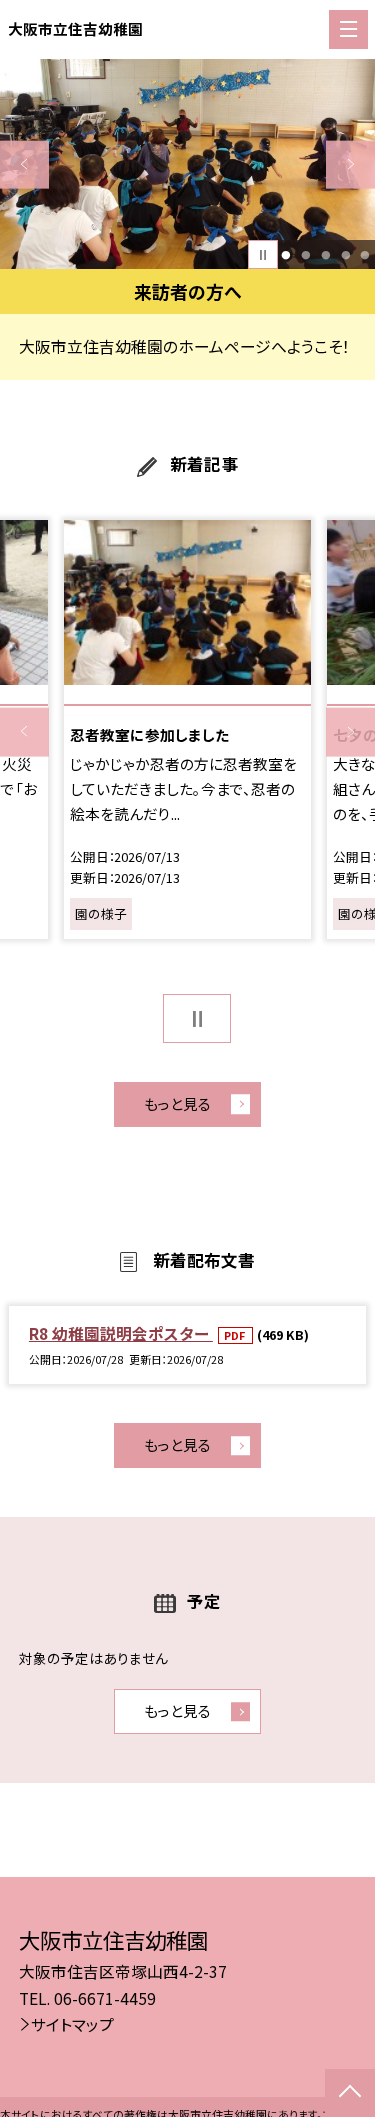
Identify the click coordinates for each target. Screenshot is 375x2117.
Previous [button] (24, 164)
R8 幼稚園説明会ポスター (121, 1333)
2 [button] (305, 255)
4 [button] (345, 255)
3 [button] (325, 255)
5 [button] (365, 255)
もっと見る (177, 1103)
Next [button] (350, 164)
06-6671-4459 (105, 1998)
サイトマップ (72, 2024)
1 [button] (286, 255)
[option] (187, 164)
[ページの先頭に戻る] (350, 2093)
